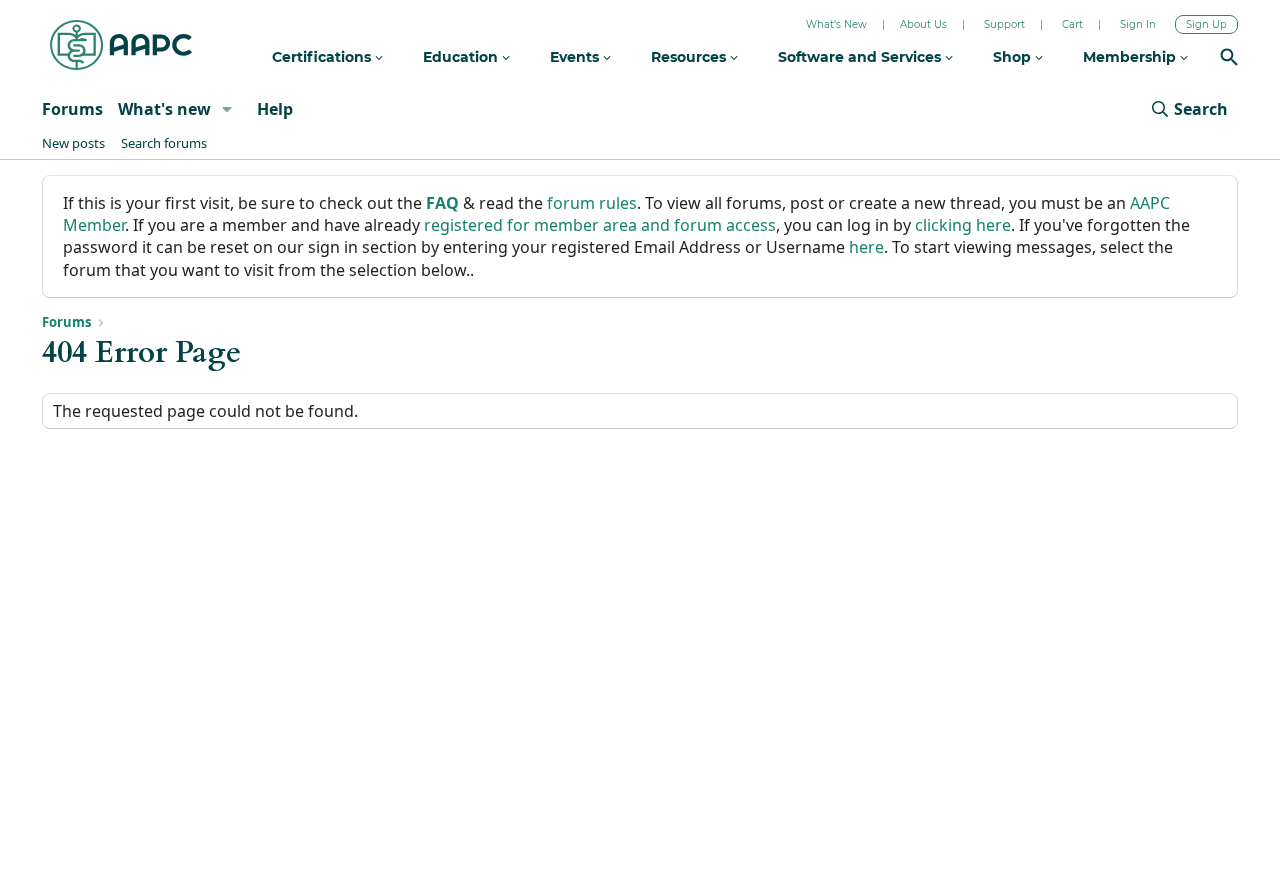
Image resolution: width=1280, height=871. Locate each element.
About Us (923, 24)
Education (462, 57)
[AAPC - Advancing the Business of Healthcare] (121, 45)
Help (275, 109)
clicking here (963, 225)
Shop (1014, 57)
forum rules (592, 203)
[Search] (1229, 59)
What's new (164, 109)
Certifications (323, 57)
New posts (73, 143)
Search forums (164, 143)
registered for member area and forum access (600, 225)
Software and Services (861, 57)
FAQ (442, 203)
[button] (227, 109)
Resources (690, 57)
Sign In (1138, 24)
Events (576, 57)
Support (1004, 24)
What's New (836, 24)
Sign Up (1206, 24)
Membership (1131, 57)
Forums (72, 109)
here (866, 247)
